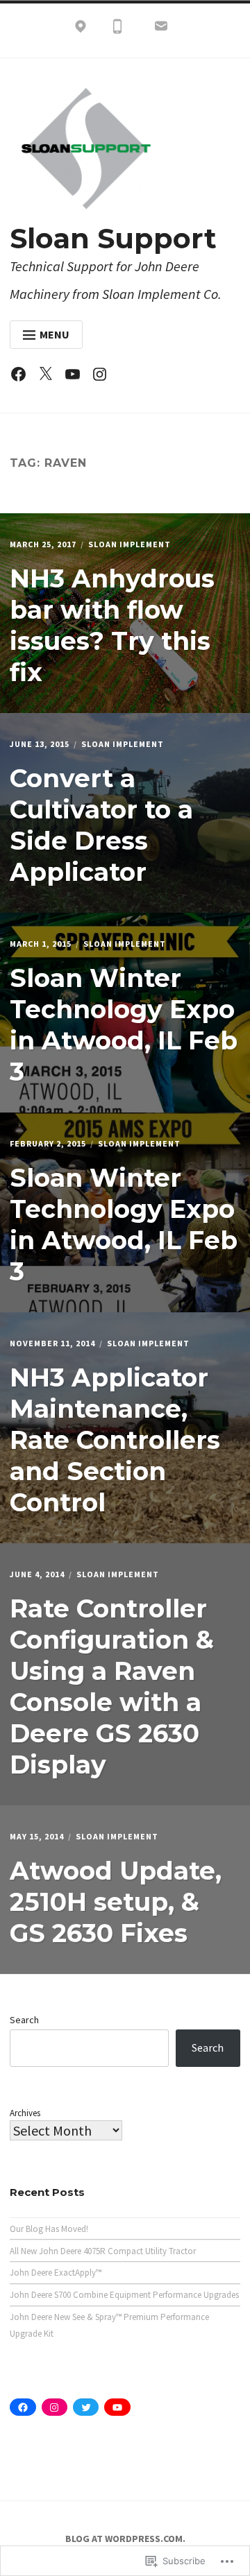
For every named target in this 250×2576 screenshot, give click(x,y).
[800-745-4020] (117, 29)
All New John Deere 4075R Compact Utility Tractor (103, 2251)
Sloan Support (113, 238)
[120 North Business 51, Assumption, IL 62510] (81, 29)
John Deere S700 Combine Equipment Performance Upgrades (124, 2295)
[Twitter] (49, 377)
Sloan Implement (130, 544)
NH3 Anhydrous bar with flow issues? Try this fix (112, 625)
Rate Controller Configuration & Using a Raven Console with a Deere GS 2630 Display (112, 1686)
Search (24, 2020)
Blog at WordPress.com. (125, 2539)
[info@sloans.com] (161, 29)
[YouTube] (76, 377)
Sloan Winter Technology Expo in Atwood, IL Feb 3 (124, 1025)
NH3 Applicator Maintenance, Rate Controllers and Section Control (115, 1440)
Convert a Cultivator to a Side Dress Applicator (101, 825)
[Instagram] (103, 377)
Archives (25, 2113)
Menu (55, 334)
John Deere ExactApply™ (56, 2273)
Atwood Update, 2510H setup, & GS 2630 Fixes (116, 1902)
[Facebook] (22, 377)
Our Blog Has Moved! (49, 2229)
